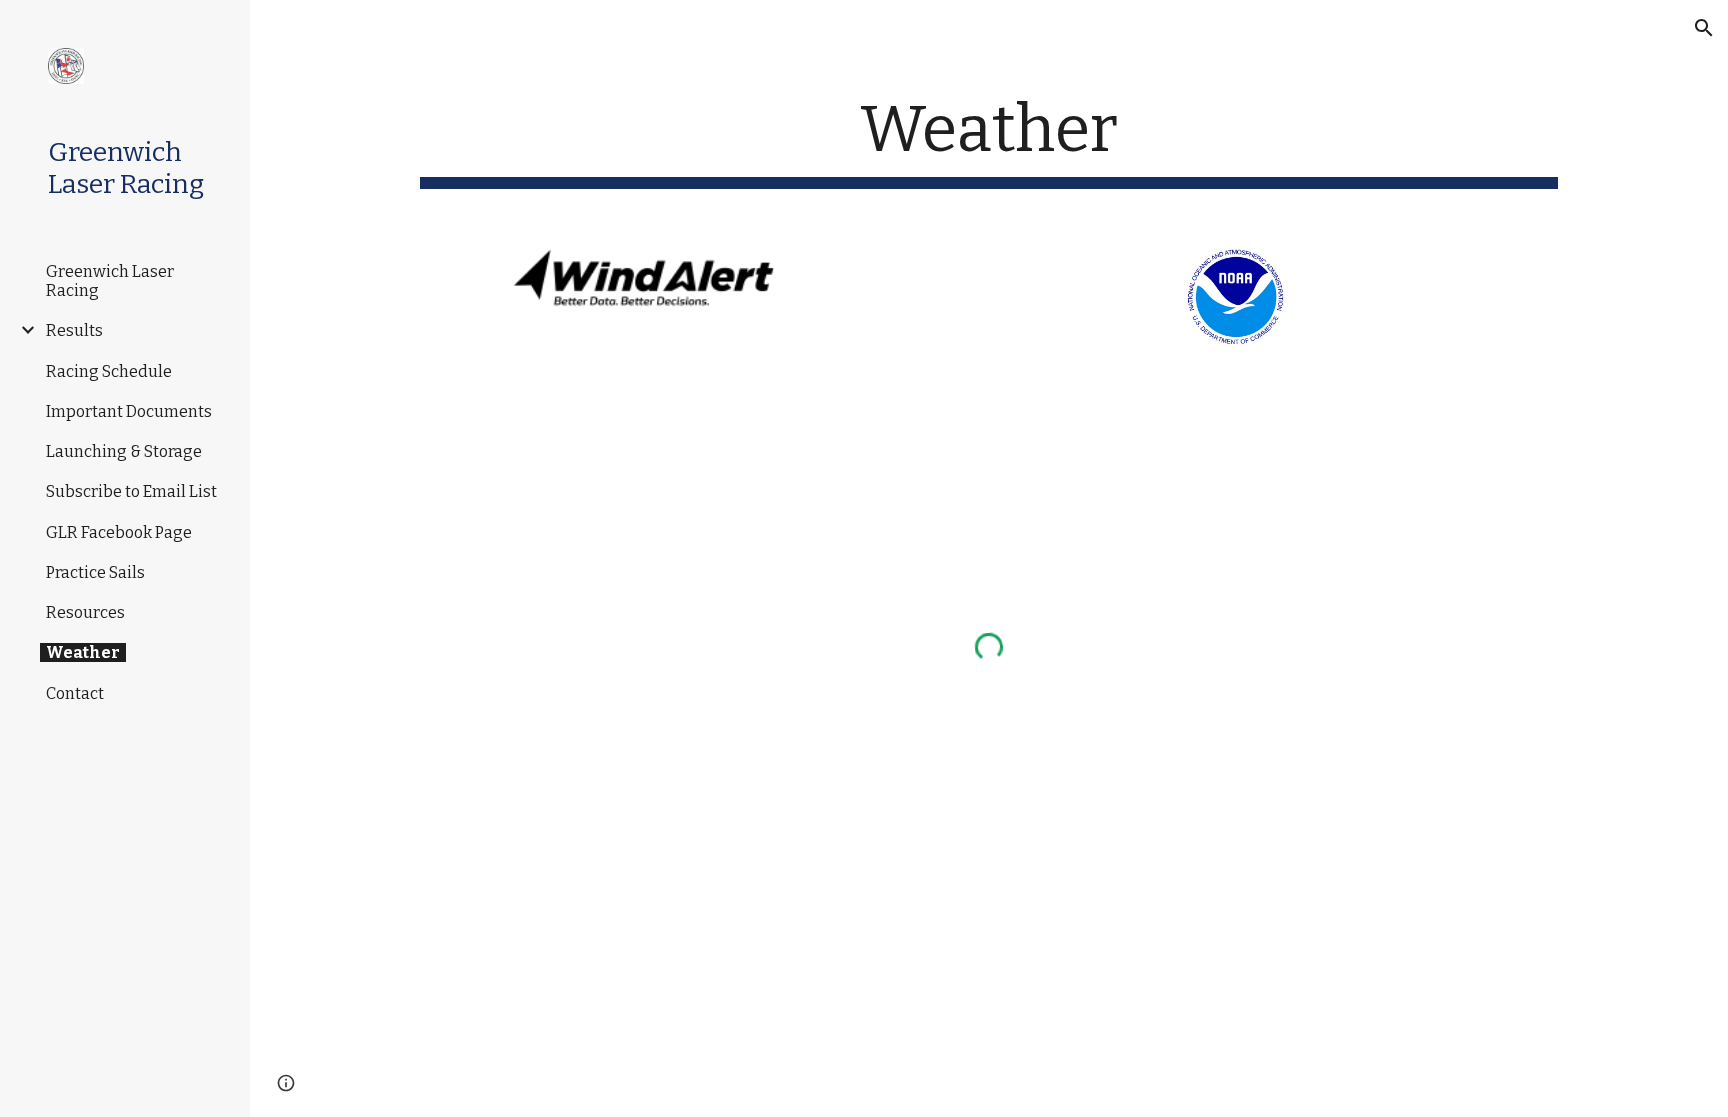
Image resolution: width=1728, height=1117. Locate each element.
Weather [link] (83, 652)
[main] (989, 140)
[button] (1704, 28)
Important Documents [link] (129, 411)
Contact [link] (75, 693)
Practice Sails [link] (95, 572)
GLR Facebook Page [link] (119, 532)
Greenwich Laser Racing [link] (110, 281)
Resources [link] (85, 612)
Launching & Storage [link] (124, 451)
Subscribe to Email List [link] (131, 491)
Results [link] (74, 330)
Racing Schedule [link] (109, 371)
